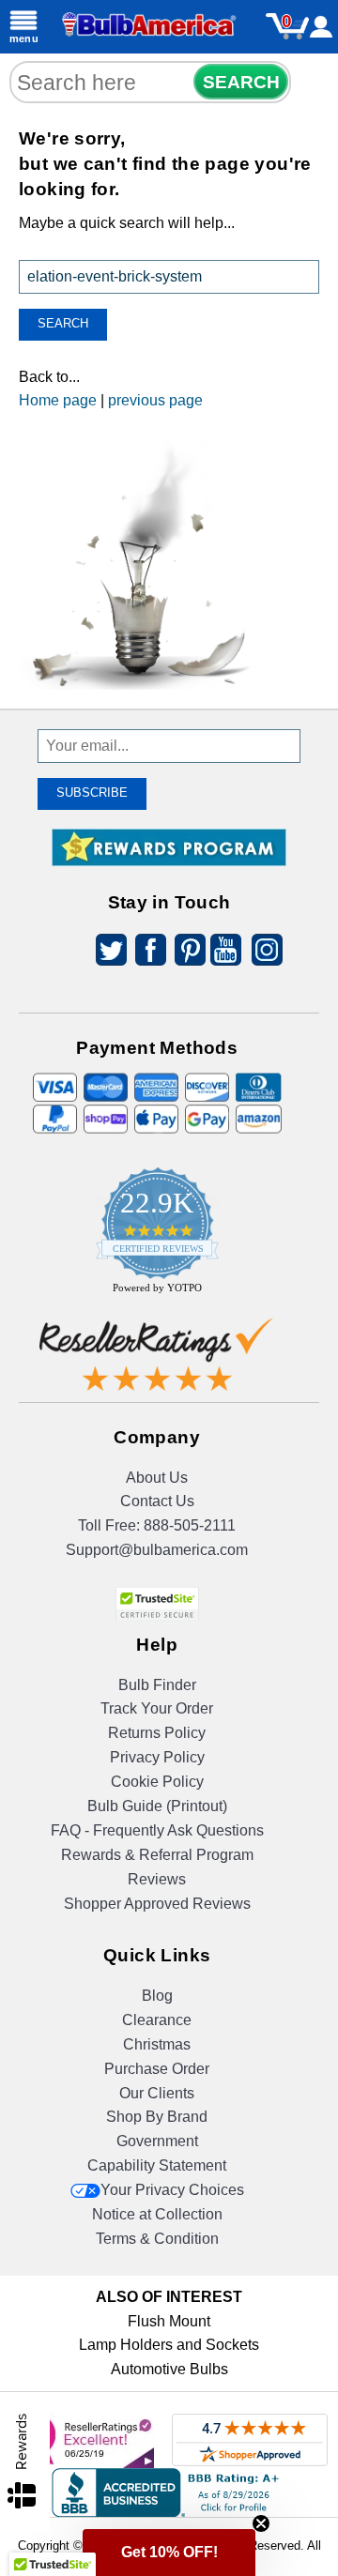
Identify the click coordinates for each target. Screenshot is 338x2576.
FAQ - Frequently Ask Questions (157, 1830)
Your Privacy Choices (172, 2190)
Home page (58, 400)
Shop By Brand (157, 2117)
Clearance (157, 2020)
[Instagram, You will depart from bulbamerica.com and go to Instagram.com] (264, 953)
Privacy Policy (157, 1757)
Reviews (157, 1879)
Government (157, 2141)
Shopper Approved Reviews (157, 1904)
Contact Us (157, 1501)
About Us (157, 1478)
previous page (155, 400)
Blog (157, 1996)
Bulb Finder (157, 1685)
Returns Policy (157, 1733)
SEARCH (241, 82)
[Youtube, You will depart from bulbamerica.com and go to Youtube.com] (224, 953)
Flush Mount (169, 2321)
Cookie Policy (157, 1782)
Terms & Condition (157, 2239)
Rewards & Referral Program (157, 1855)
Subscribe (92, 793)
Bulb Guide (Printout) (157, 1806)
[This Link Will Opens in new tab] (157, 1358)
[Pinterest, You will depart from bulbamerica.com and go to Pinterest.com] (185, 953)
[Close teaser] (261, 2523)
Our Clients (157, 2093)
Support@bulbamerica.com (157, 1550)
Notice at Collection (157, 2214)
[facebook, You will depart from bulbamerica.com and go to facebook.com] (146, 953)
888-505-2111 (190, 1525)
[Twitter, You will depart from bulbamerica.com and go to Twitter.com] (106, 953)
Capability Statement (157, 2165)
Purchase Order (157, 2069)
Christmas (157, 2044)
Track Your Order (157, 1708)
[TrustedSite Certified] (157, 1604)
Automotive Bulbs (169, 2369)
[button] (169, 2553)
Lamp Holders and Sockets (169, 2345)
